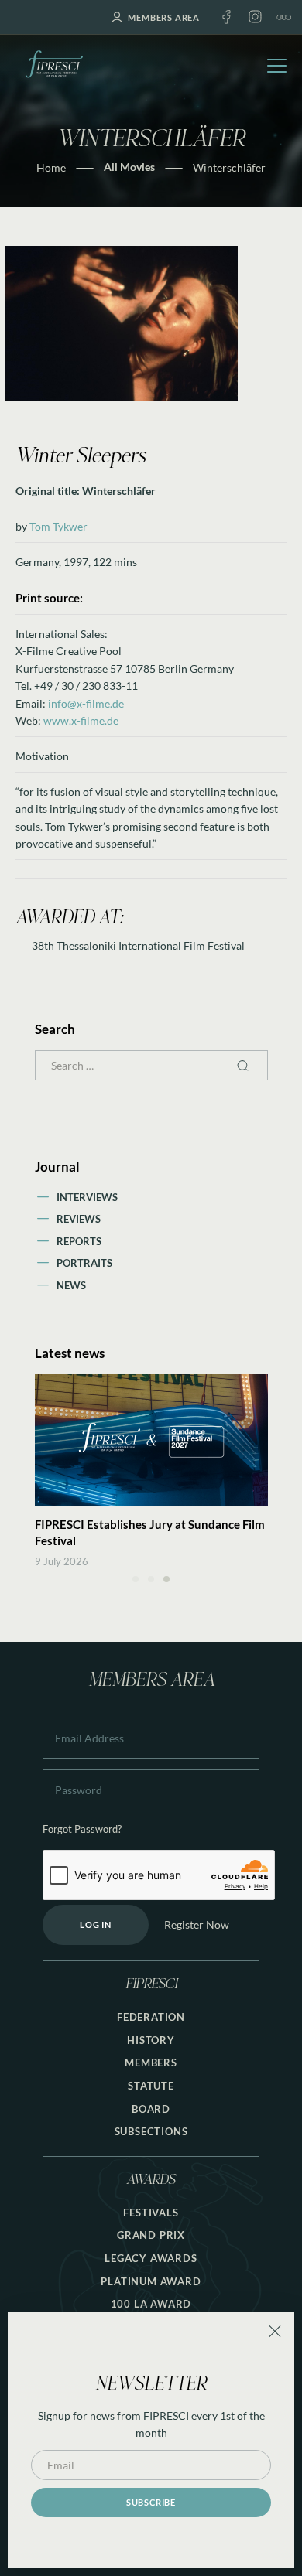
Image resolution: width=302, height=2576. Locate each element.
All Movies (129, 167)
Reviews (79, 1219)
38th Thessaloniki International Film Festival (138, 945)
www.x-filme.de (81, 720)
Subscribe (151, 2502)
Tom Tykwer (58, 526)
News (71, 1285)
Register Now (197, 1924)
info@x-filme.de (86, 703)
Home (51, 167)
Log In (96, 1924)
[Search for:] (151, 1065)
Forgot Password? (82, 1829)
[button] (136, 1579)
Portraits (84, 1263)
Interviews (87, 1197)
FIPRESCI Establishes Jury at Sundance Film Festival (150, 1532)
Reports (79, 1241)
